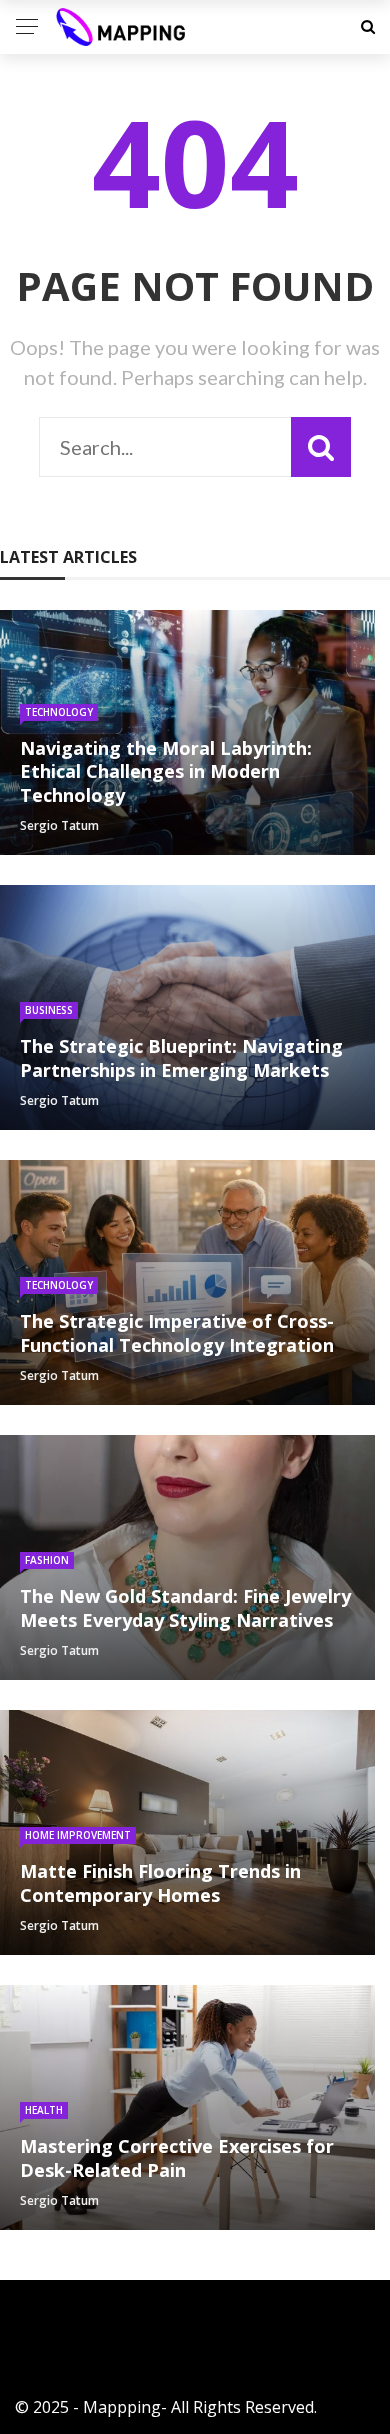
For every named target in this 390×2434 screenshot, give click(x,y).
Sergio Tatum (59, 825)
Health (44, 2110)
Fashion (47, 1560)
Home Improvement (78, 1835)
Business (49, 1010)
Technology (59, 712)
